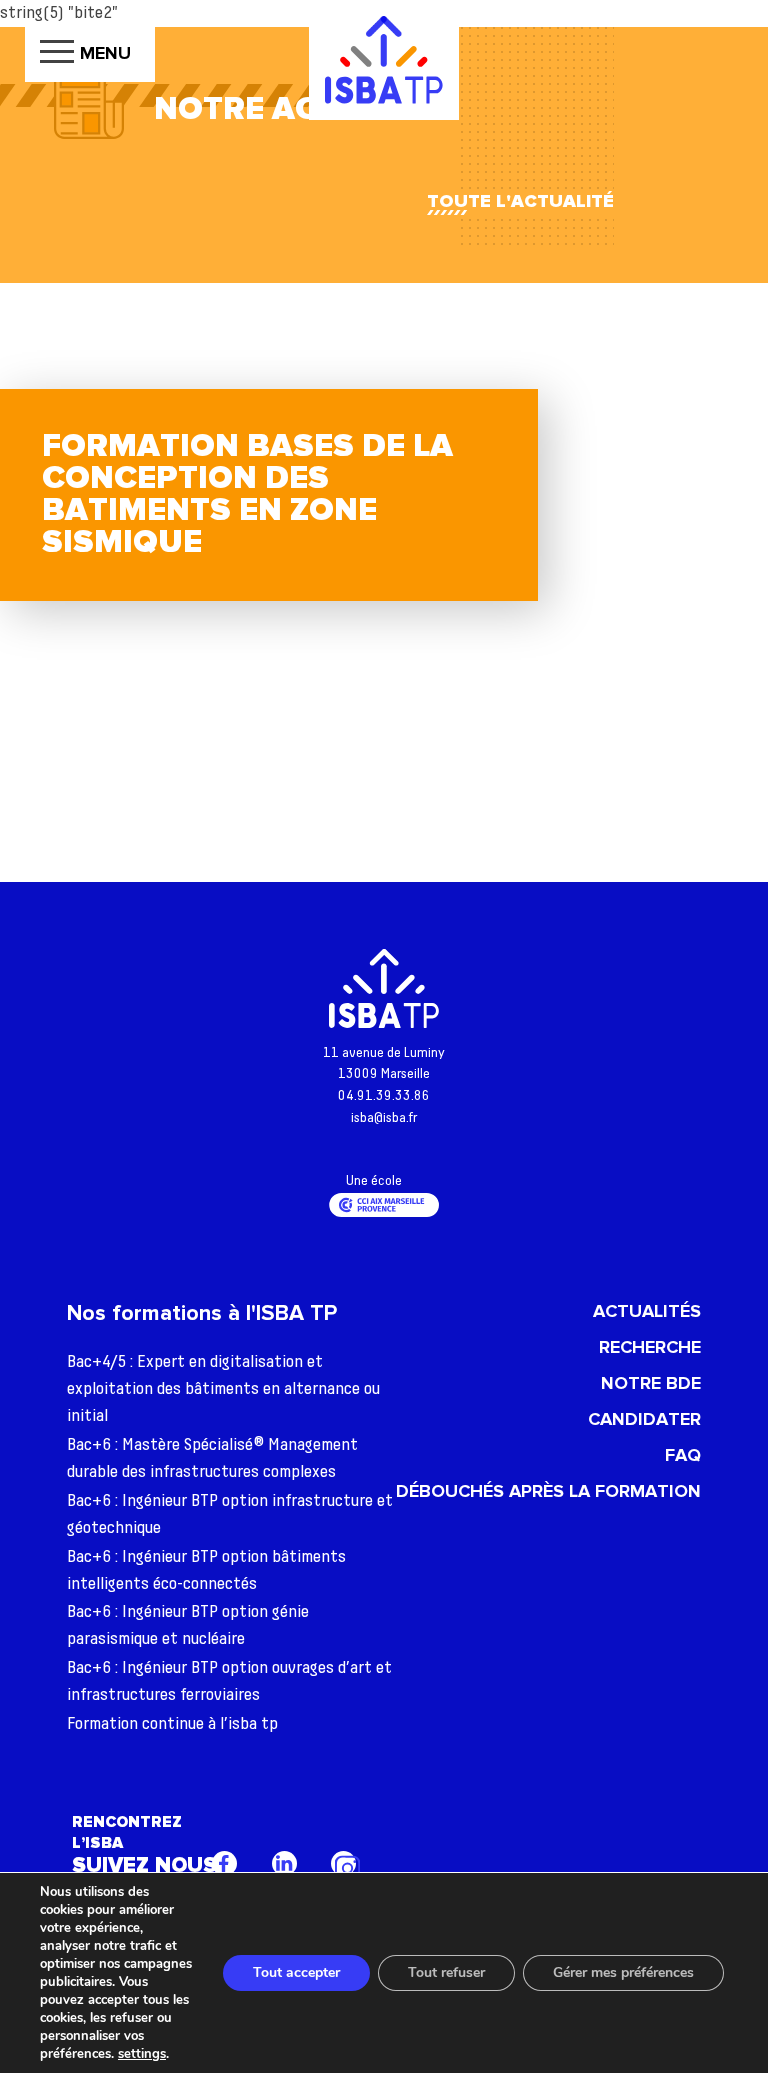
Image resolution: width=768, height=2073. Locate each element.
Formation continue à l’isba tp (172, 1724)
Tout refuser (446, 1972)
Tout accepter (296, 1972)
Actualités (647, 1311)
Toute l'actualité (520, 201)
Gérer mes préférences (623, 1972)
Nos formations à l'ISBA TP (202, 1313)
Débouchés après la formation (548, 1491)
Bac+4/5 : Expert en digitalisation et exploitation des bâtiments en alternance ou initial (223, 1389)
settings (142, 2054)
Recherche (650, 1347)
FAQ (683, 1455)
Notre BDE (651, 1383)
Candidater (644, 1419)
